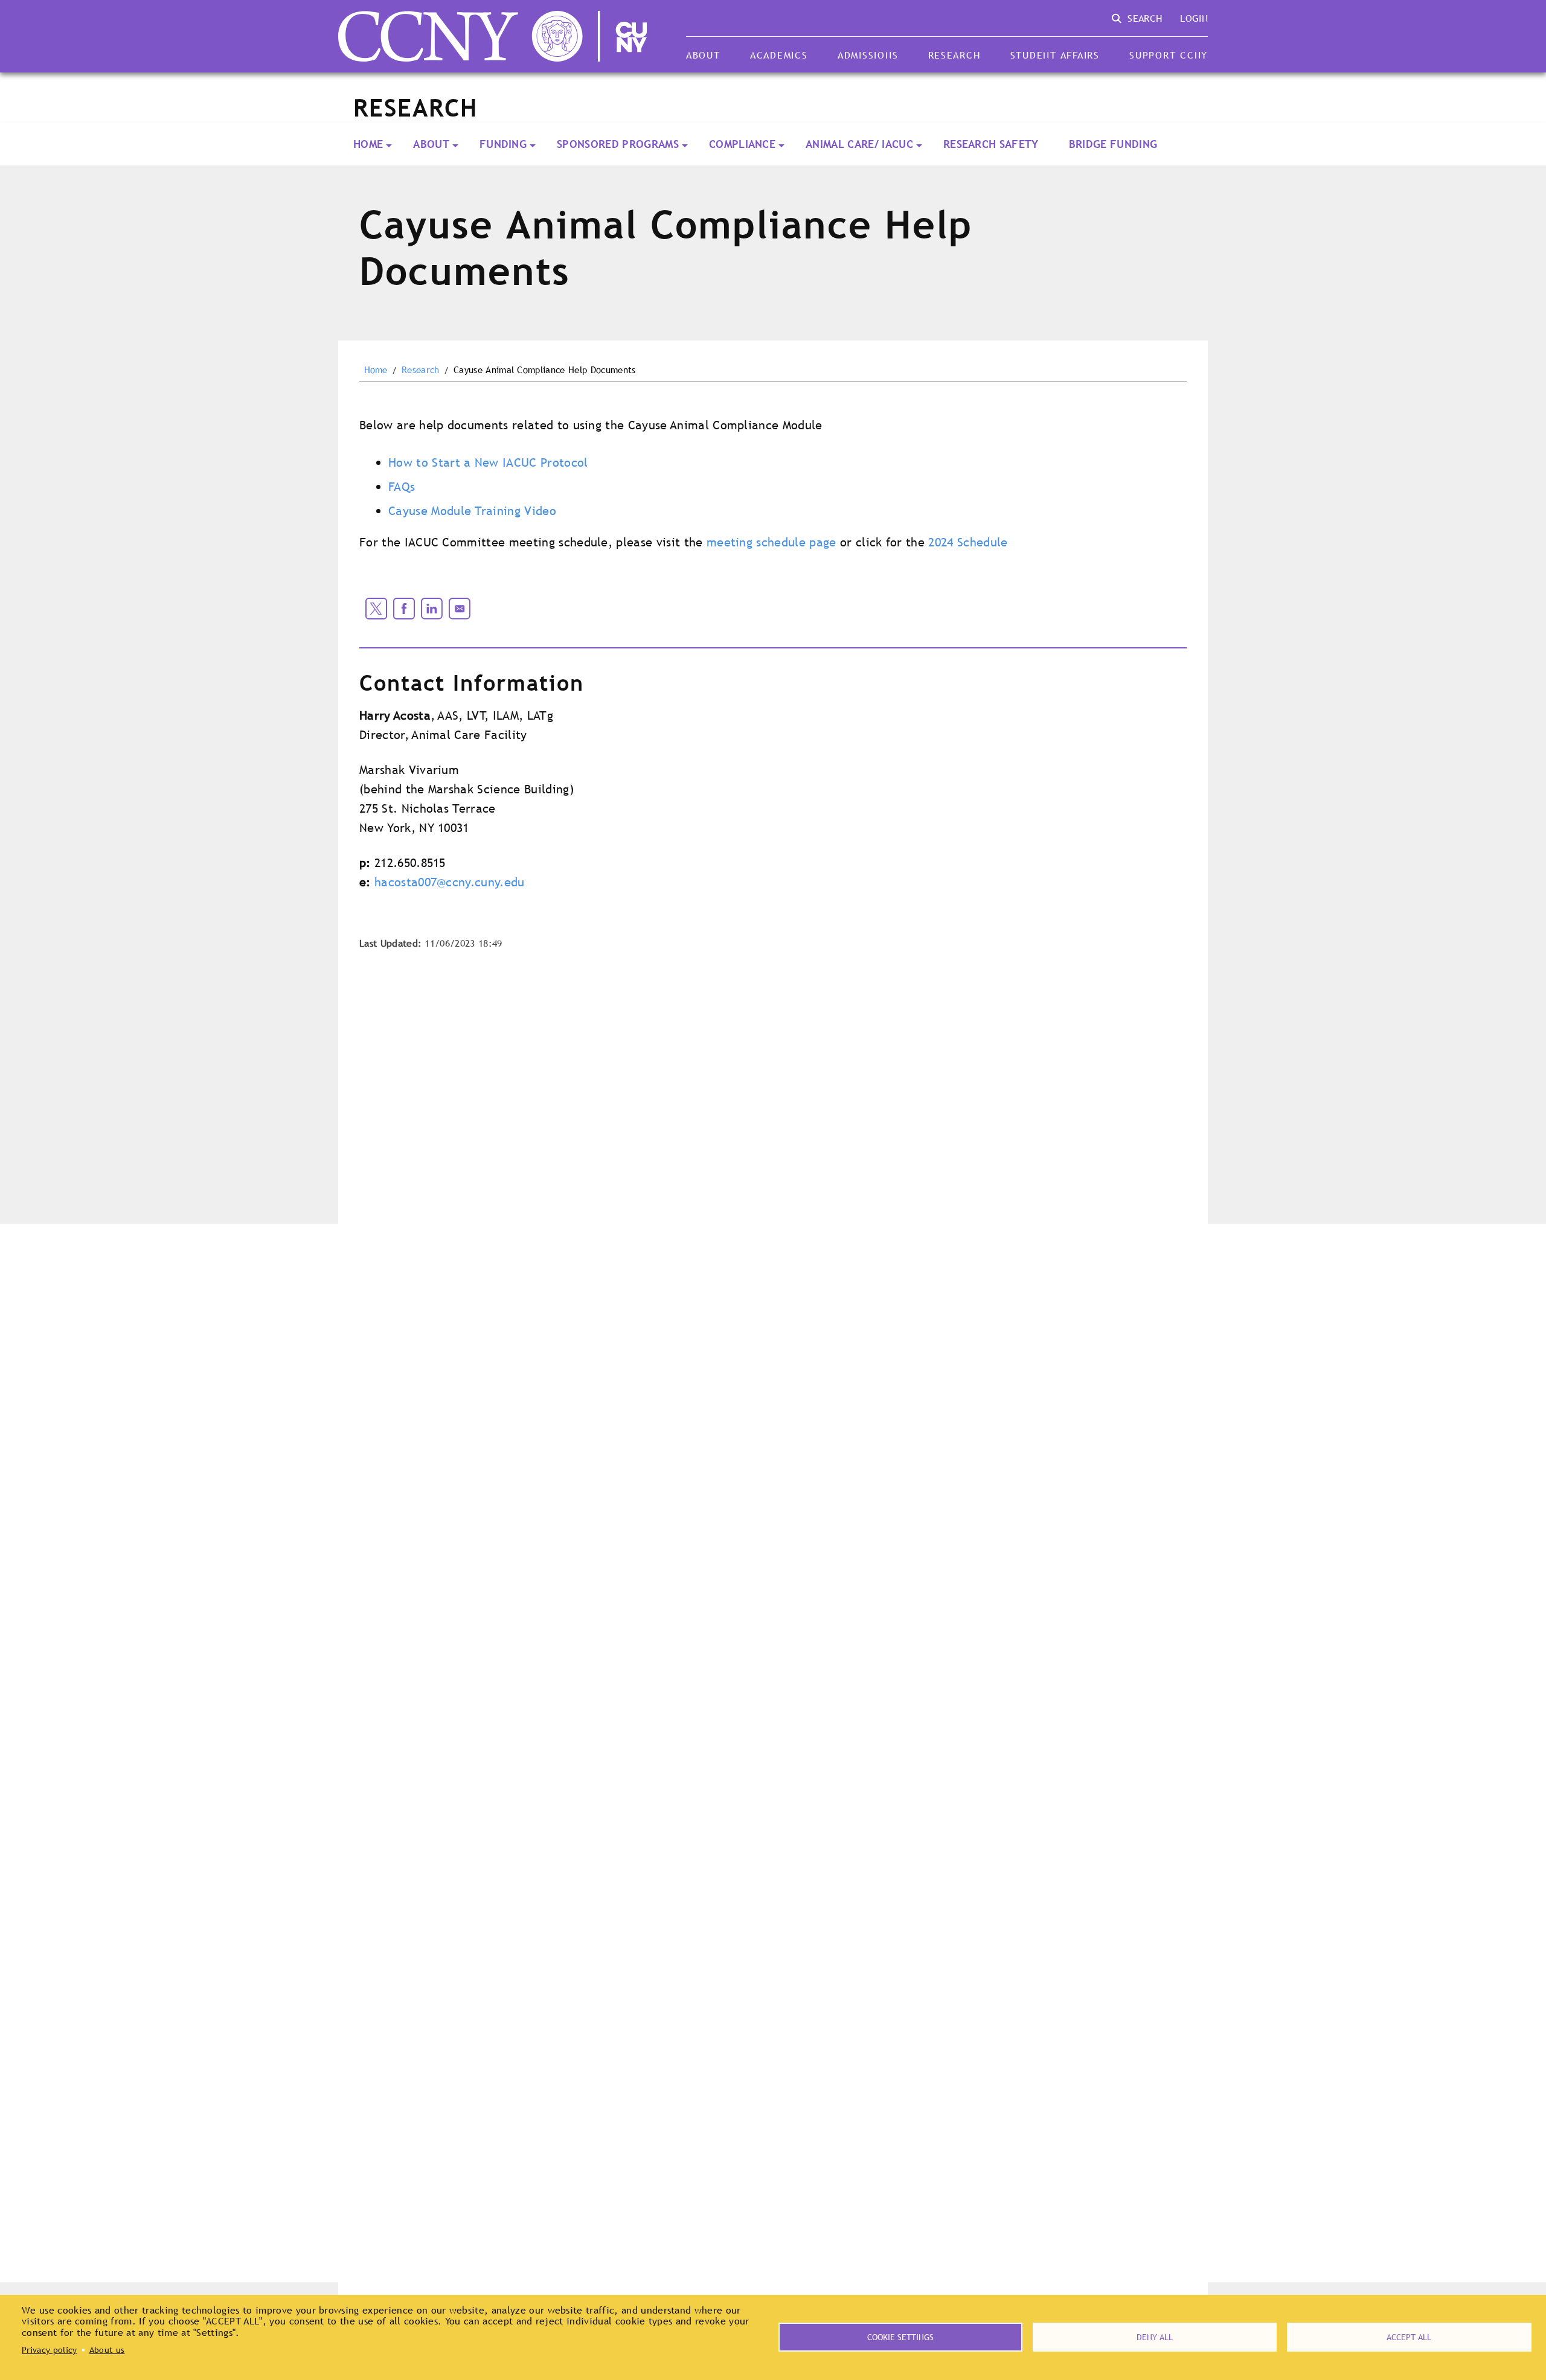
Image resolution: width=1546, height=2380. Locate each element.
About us (107, 2350)
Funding (503, 144)
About (703, 55)
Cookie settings (900, 2337)
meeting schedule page (771, 542)
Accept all (1409, 2337)
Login (1194, 18)
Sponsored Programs (618, 144)
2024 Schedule (968, 542)
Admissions (868, 55)
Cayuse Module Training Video (472, 511)
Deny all (1155, 2337)
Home (368, 144)
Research (954, 55)
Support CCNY (1169, 55)
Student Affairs (1055, 55)
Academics (779, 55)
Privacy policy (49, 2350)
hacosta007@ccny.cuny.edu (450, 882)
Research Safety (991, 144)
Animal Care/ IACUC (859, 144)
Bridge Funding (1113, 144)
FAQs (402, 487)
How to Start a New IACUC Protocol (488, 462)
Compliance (742, 144)
